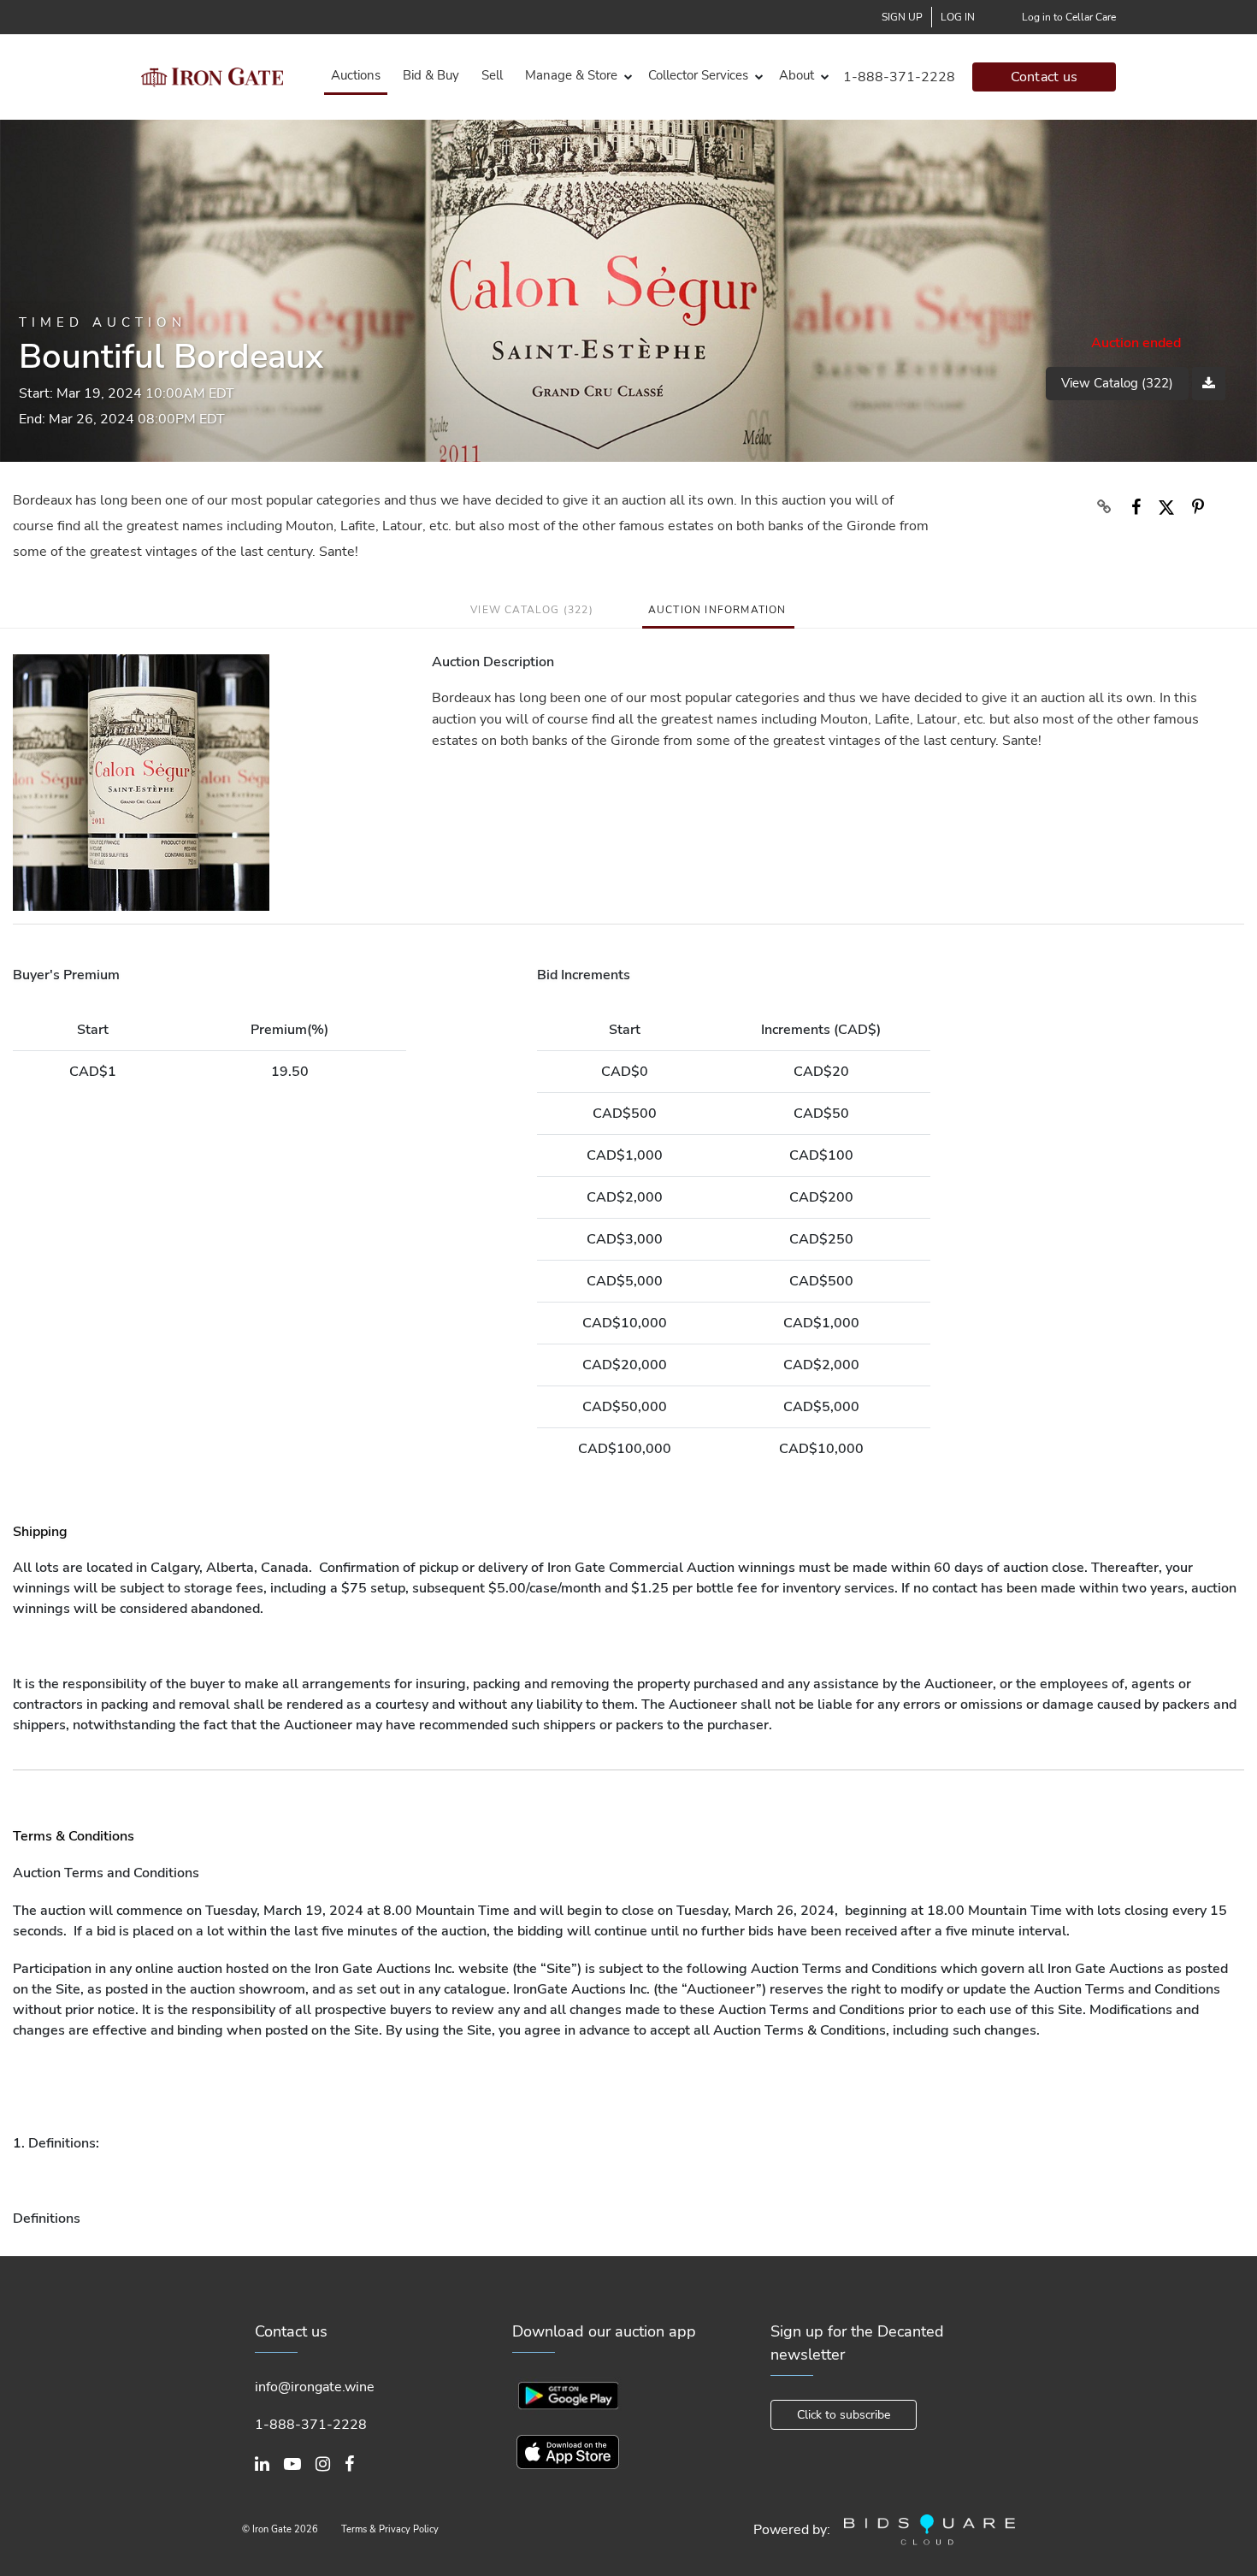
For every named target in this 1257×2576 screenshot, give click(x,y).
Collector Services (698, 75)
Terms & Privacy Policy (390, 2529)
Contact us (1045, 77)
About (797, 75)
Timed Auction (103, 323)
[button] (575, 76)
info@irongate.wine (315, 2387)
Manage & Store (571, 75)
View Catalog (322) (1117, 383)
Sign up (902, 17)
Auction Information (717, 610)
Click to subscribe (844, 2415)
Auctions (356, 75)
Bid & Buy (431, 75)
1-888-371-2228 (899, 77)
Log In (958, 17)
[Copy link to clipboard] (1104, 507)
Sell (492, 75)
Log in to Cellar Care (1069, 17)
